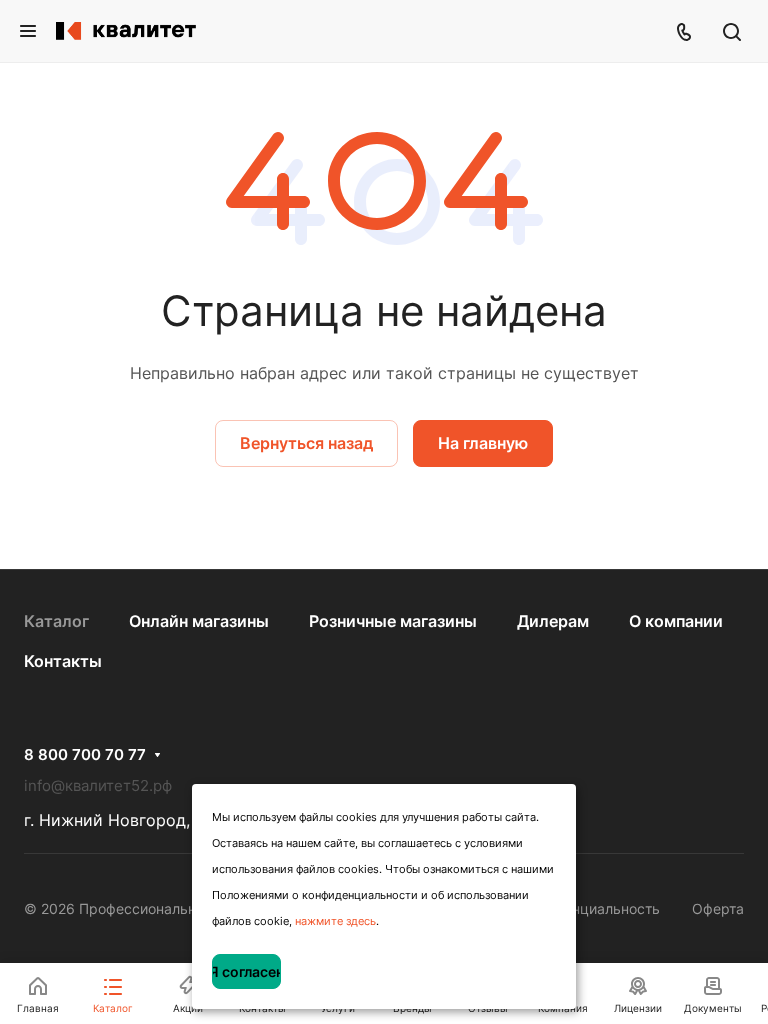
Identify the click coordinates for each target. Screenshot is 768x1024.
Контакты (63, 661)
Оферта (718, 908)
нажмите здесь (335, 921)
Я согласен (246, 971)
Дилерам (553, 621)
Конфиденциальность (586, 908)
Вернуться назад (306, 443)
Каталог (56, 621)
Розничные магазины (393, 621)
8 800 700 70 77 (85, 755)
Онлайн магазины (199, 621)
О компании (676, 621)
